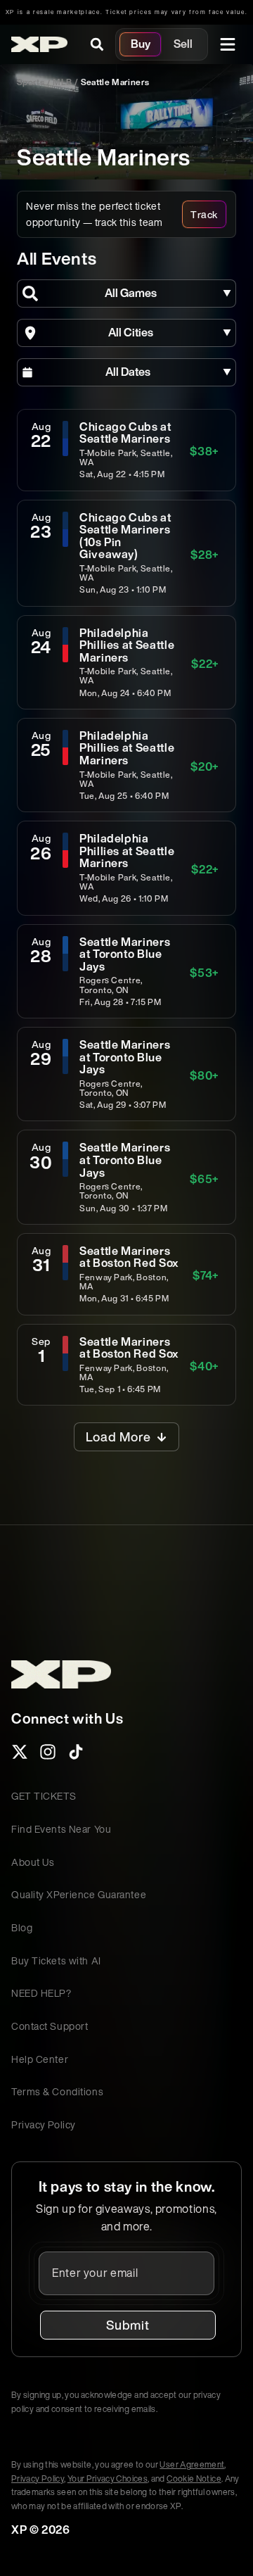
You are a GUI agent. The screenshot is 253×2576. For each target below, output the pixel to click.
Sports (31, 82)
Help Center (40, 2059)
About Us (33, 1862)
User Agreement (192, 2464)
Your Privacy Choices (108, 2479)
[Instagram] (48, 1756)
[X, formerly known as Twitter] (20, 1756)
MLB (62, 82)
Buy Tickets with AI (56, 1961)
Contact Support (50, 2026)
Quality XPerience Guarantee (79, 1894)
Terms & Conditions (57, 2091)
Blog (22, 1927)
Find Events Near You (61, 1829)
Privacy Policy (44, 2124)
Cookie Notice (194, 2479)
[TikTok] (76, 1756)
